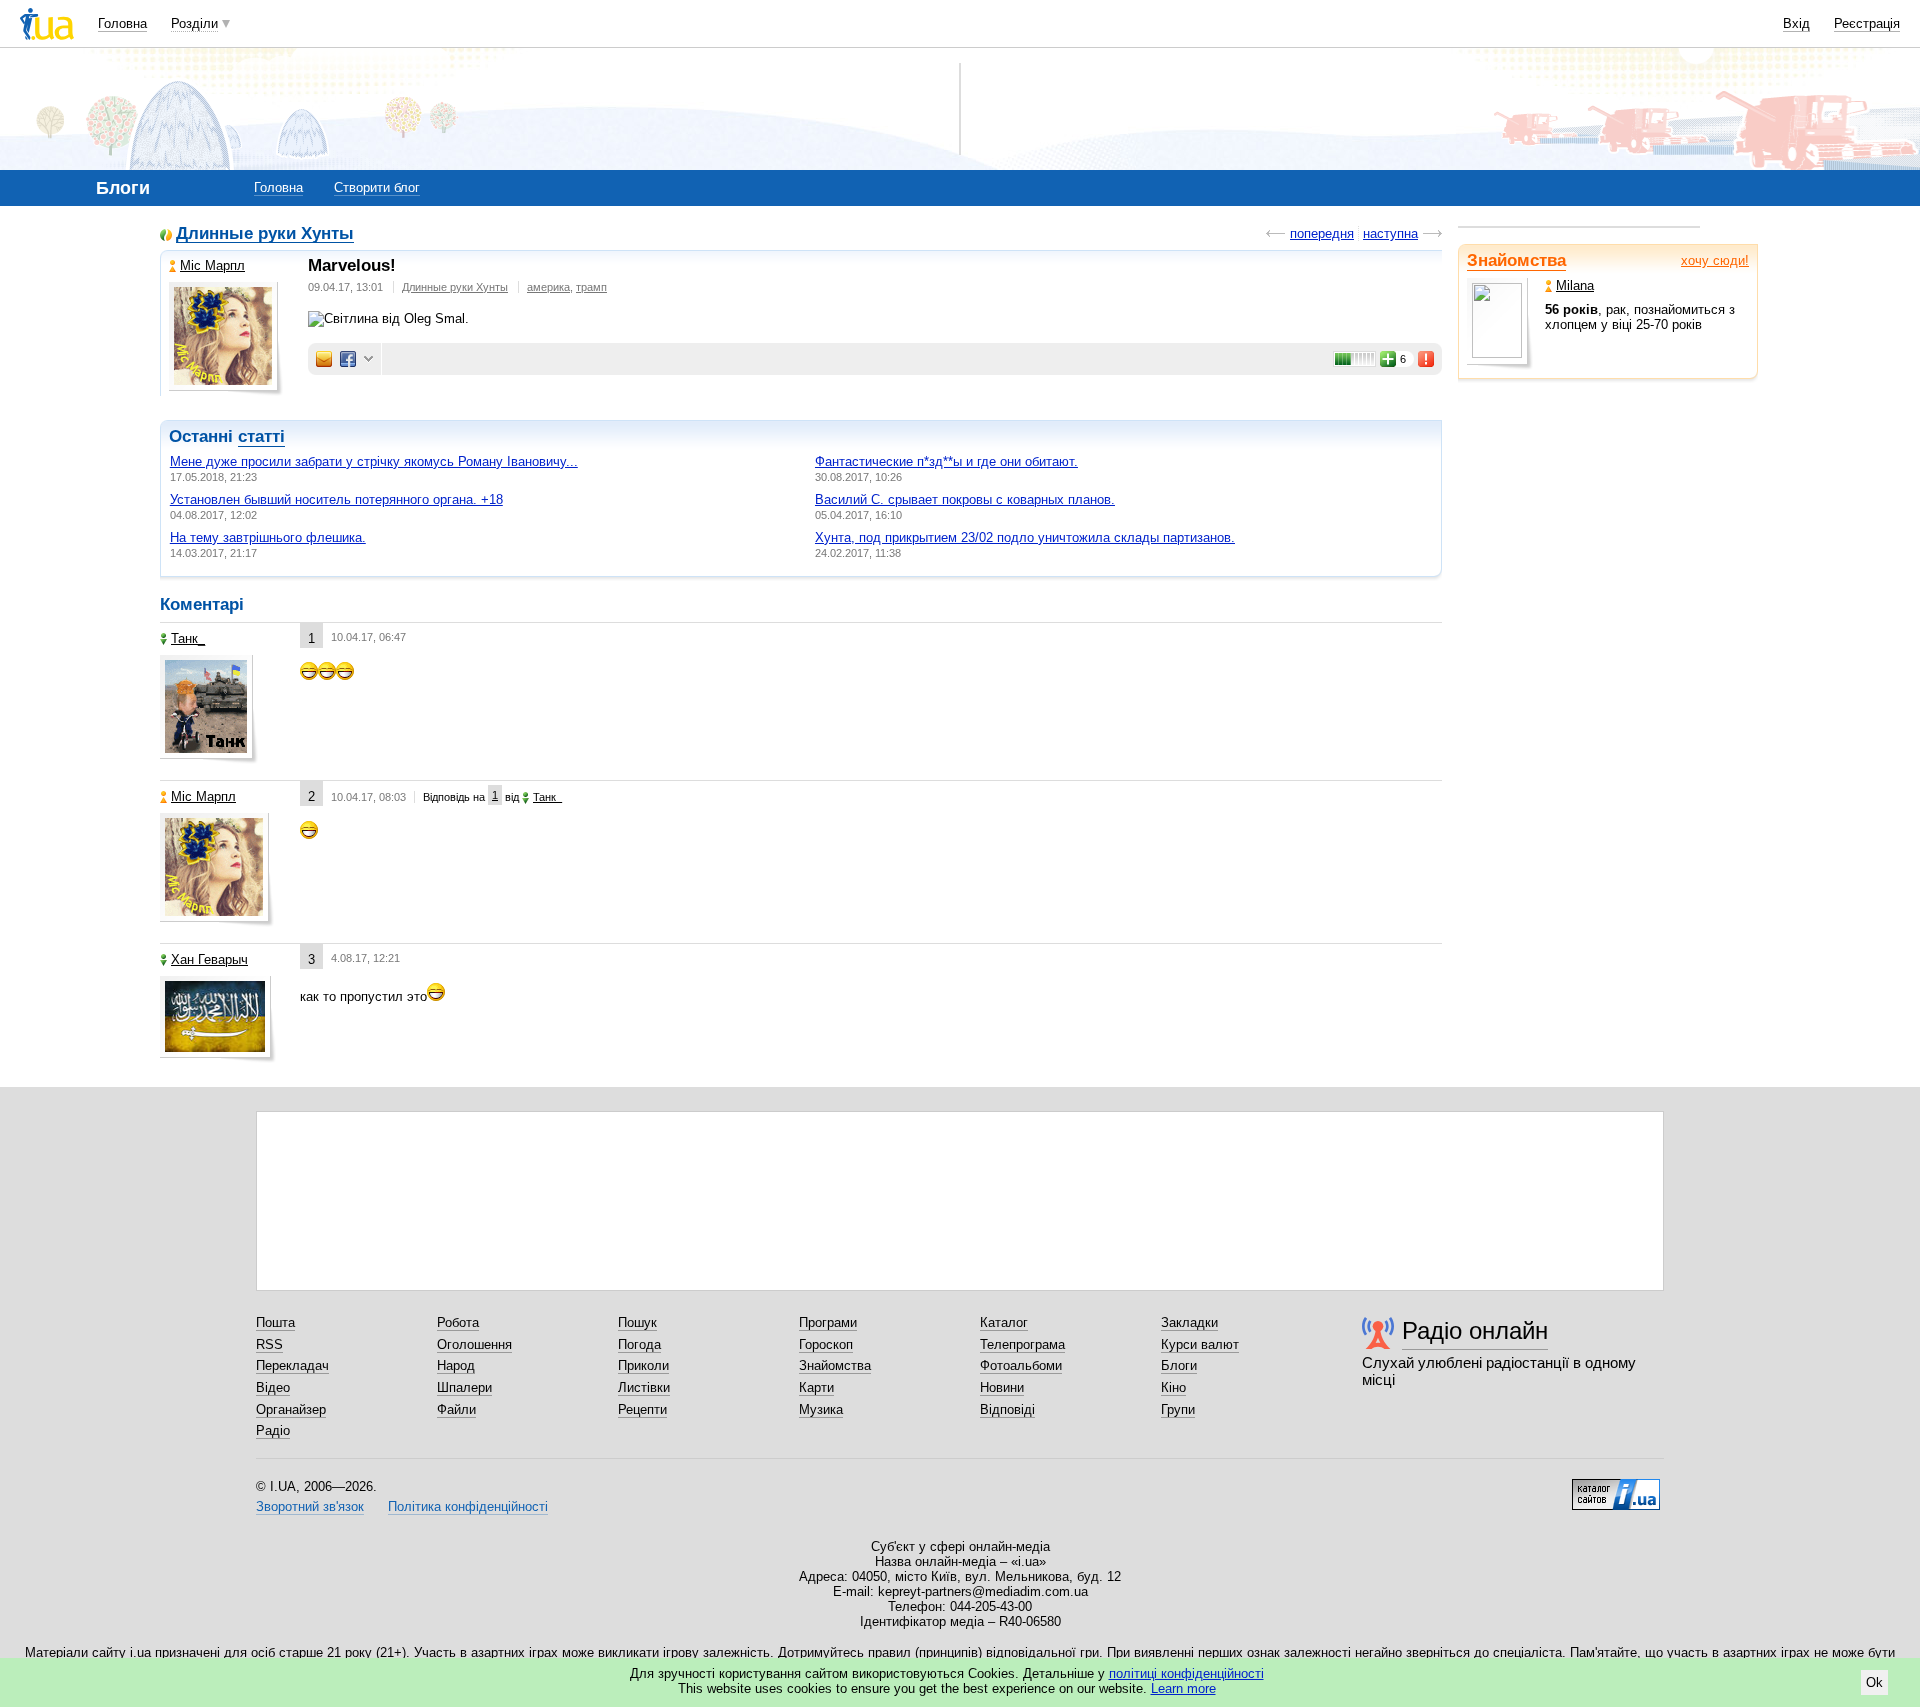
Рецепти (642, 1409)
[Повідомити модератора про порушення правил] (1427, 359)
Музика (821, 1409)
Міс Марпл (212, 265)
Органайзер (291, 1409)
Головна (122, 23)
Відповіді (1007, 1409)
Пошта (275, 1322)
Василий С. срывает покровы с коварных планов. (965, 499)
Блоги (1179, 1365)
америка (548, 287)
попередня (1322, 233)
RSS (269, 1344)
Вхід (1796, 23)
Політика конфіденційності (468, 1506)
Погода (639, 1344)
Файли (456, 1409)
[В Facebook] (348, 359)
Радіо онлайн (1475, 1330)
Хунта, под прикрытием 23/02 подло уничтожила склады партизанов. (1025, 537)
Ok (1874, 1682)
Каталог (1004, 1322)
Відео (273, 1387)
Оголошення (474, 1344)
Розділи (194, 23)
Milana (1575, 285)
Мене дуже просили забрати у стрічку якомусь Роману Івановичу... (374, 461)
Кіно (1173, 1387)
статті (261, 436)
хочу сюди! (1715, 260)
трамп (591, 287)
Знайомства (1516, 260)
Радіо (273, 1430)
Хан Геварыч (209, 959)
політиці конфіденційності (1186, 1673)
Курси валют (1200, 1344)
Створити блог (377, 187)
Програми (828, 1322)
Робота (458, 1322)
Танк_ (188, 638)
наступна (1390, 233)
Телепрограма (1022, 1344)
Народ (456, 1365)
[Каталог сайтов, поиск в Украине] (1616, 1487)
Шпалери (464, 1387)
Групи (1178, 1409)
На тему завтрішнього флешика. (268, 537)
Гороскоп (826, 1344)
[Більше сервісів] (368, 359)
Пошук (637, 1322)
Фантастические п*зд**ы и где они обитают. (946, 461)
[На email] (324, 359)
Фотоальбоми (1021, 1365)
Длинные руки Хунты (265, 234)
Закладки (1189, 1322)
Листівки (644, 1387)
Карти (816, 1387)
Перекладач (292, 1365)
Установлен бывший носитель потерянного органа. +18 (336, 499)
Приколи (643, 1365)
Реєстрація (1867, 23)
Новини (1002, 1387)
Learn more (1183, 1688)
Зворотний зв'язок (310, 1506)
